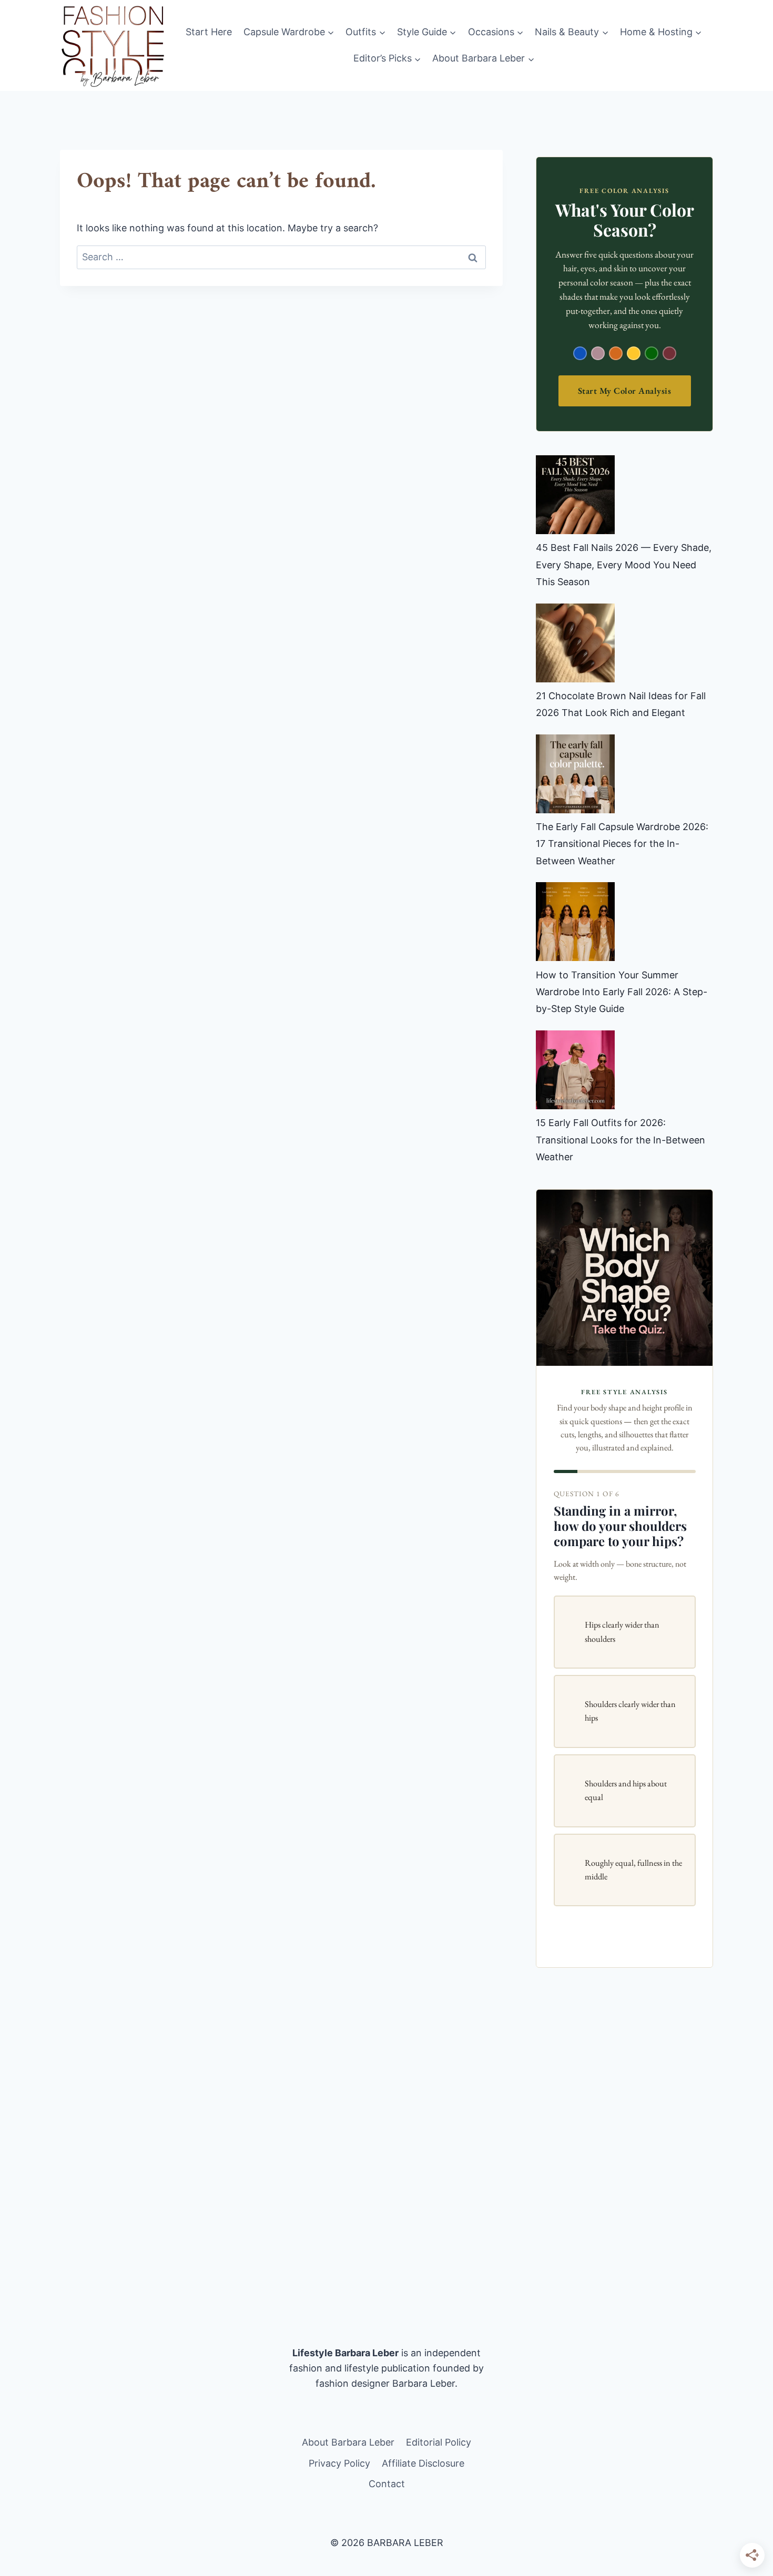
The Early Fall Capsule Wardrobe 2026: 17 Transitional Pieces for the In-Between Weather (622, 844)
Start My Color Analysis (625, 391)
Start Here (209, 32)
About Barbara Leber (348, 2442)
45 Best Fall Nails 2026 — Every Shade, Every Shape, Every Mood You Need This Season (624, 565)
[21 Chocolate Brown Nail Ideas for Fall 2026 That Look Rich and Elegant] (575, 643)
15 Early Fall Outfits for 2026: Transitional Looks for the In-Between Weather (621, 1140)
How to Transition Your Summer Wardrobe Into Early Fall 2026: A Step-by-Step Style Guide (622, 992)
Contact (387, 2484)
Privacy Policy (339, 2463)
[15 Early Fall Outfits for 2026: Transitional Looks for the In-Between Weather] (575, 1070)
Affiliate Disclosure (423, 2463)
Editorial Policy (439, 2442)
